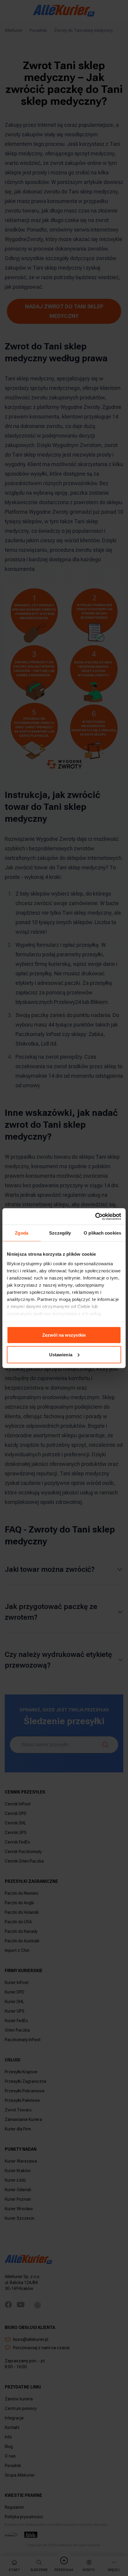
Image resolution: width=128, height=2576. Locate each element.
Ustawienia (61, 1354)
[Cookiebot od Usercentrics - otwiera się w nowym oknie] (95, 1216)
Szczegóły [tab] (60, 1233)
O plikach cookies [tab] (102, 1233)
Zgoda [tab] (22, 1233)
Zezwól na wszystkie (64, 1335)
